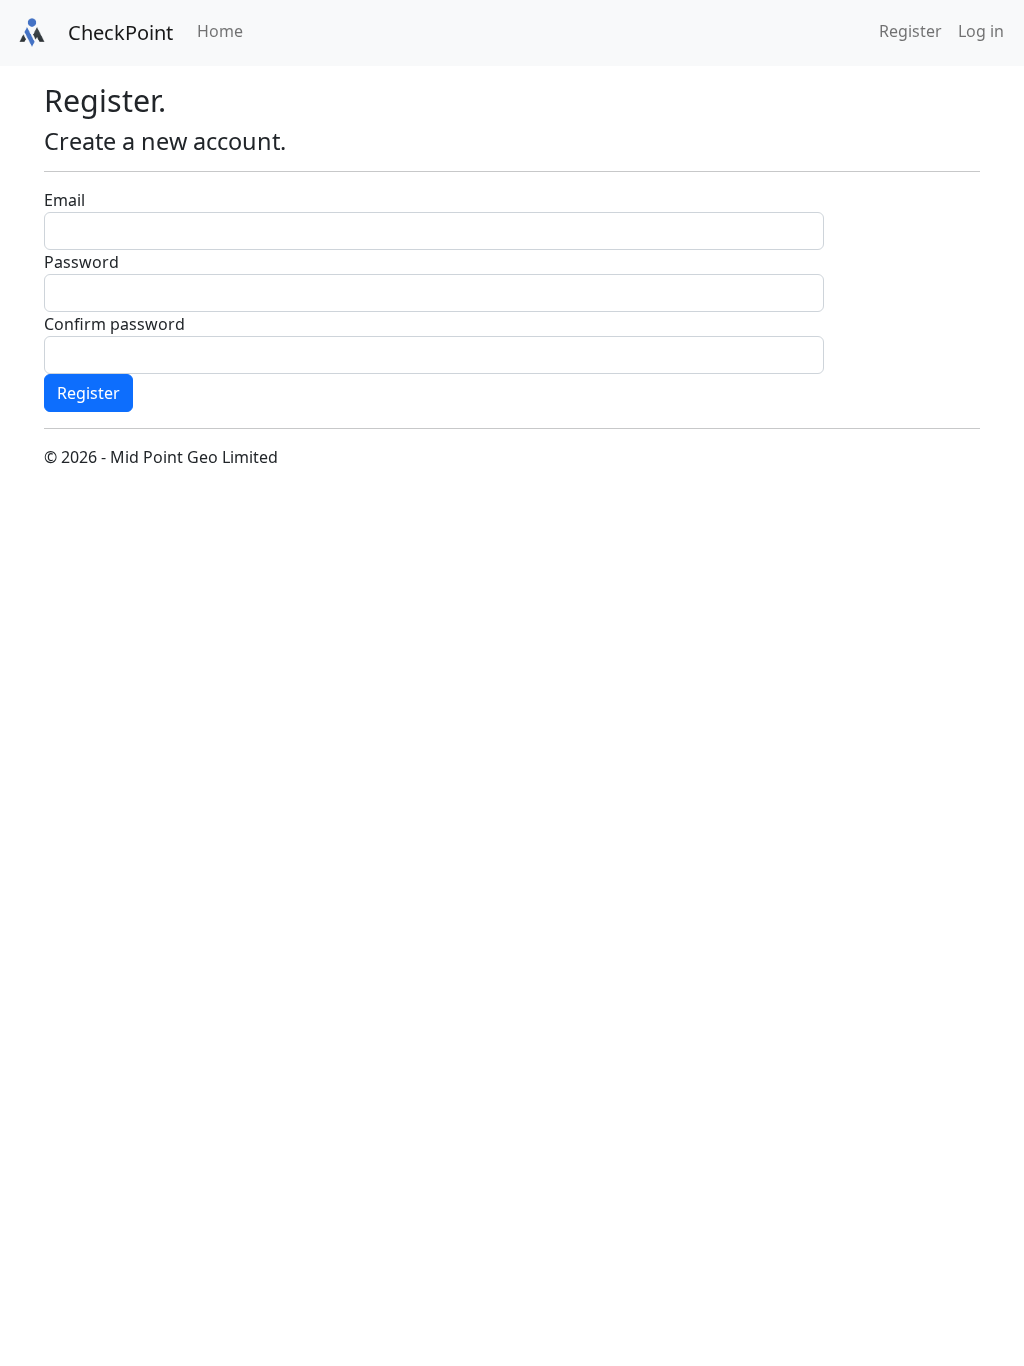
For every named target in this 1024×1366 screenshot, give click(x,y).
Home (220, 31)
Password (81, 262)
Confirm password (114, 324)
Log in (981, 31)
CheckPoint (120, 32)
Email (64, 200)
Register (910, 31)
